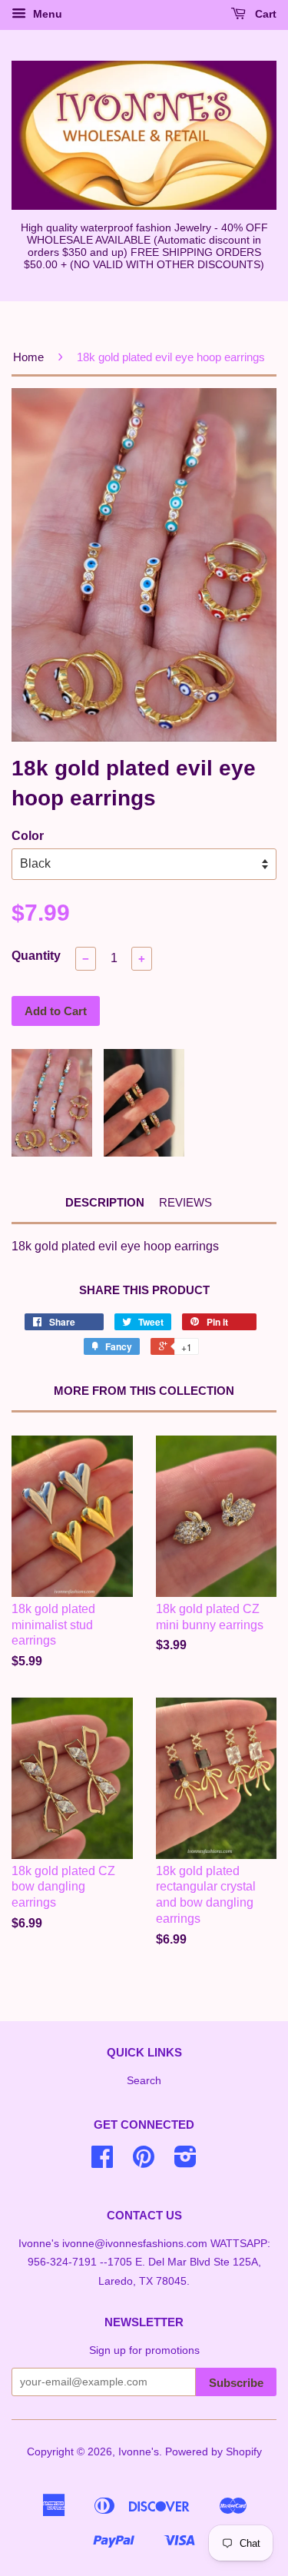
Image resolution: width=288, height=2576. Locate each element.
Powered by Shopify (214, 2452)
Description (105, 1202)
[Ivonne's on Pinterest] (144, 2162)
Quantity (36, 956)
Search (144, 2081)
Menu (46, 14)
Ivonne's (139, 2452)
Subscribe (236, 2383)
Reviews (185, 1202)
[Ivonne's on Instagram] (185, 2162)
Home (28, 357)
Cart (264, 14)
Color (28, 836)
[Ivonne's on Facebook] (102, 2162)
